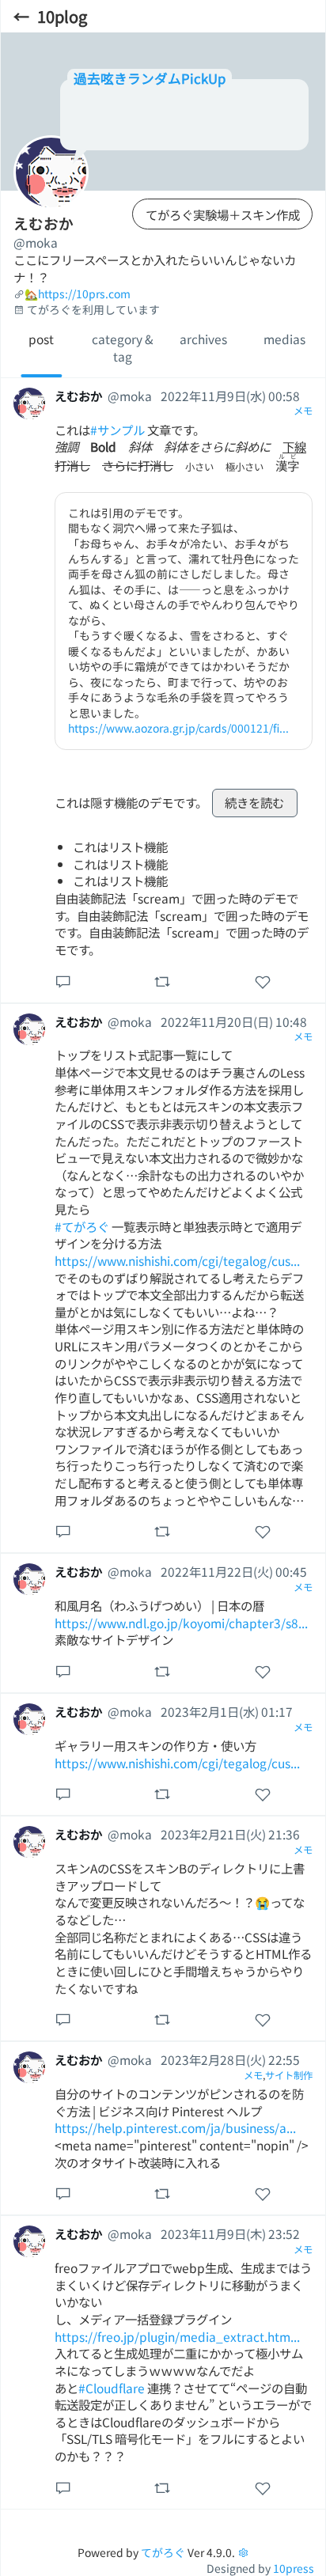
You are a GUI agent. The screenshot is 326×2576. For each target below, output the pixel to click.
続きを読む (254, 802)
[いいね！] (263, 981)
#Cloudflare (112, 2388)
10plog (62, 16)
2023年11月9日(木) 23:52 (230, 2233)
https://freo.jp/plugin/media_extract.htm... (177, 2336)
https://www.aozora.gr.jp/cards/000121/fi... (178, 728)
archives (203, 339)
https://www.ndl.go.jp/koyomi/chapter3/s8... (181, 1623)
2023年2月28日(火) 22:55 (230, 2059)
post (41, 339)
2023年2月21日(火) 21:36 (230, 1834)
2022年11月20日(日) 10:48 (234, 1021)
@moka (36, 242)
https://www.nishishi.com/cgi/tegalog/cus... (177, 1260)
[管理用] (243, 2552)
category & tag (123, 347)
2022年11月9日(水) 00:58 (230, 396)
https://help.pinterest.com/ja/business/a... (175, 2127)
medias (284, 339)
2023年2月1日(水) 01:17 (227, 1711)
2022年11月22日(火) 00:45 (234, 1571)
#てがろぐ (82, 1226)
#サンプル (118, 430)
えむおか (78, 396)
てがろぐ (163, 2552)
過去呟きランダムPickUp (150, 78)
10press (294, 2568)
